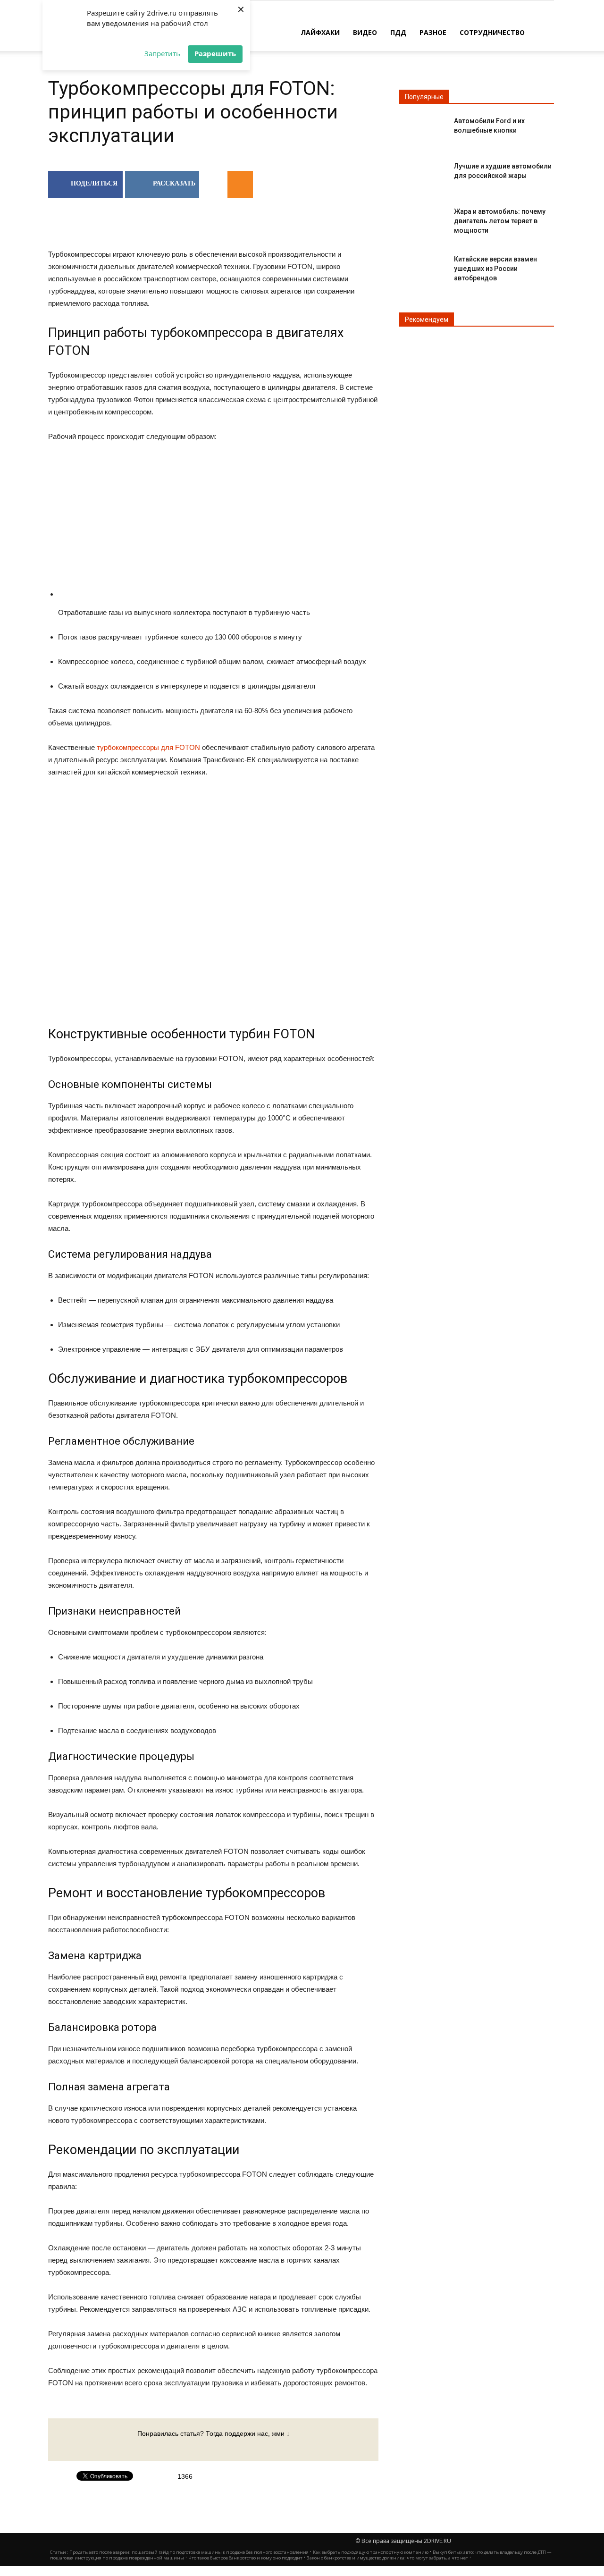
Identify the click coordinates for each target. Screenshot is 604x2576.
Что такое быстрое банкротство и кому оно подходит (245, 2558)
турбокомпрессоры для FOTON (148, 747)
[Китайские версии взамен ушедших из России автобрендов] (423, 267)
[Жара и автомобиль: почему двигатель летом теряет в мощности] (423, 219)
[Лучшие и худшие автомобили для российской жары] (423, 174)
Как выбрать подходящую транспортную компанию (371, 2552)
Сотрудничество (492, 32)
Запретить (162, 53)
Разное (433, 32)
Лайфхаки (320, 32)
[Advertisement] (218, 526)
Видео (365, 32)
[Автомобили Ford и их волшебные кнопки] (423, 129)
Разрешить (215, 53)
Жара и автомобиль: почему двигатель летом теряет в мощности (500, 221)
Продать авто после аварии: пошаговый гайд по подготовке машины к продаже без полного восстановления (189, 2552)
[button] (543, 32)
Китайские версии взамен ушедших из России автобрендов (495, 269)
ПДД (398, 32)
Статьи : (60, 2552)
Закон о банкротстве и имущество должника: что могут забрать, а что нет (387, 2558)
